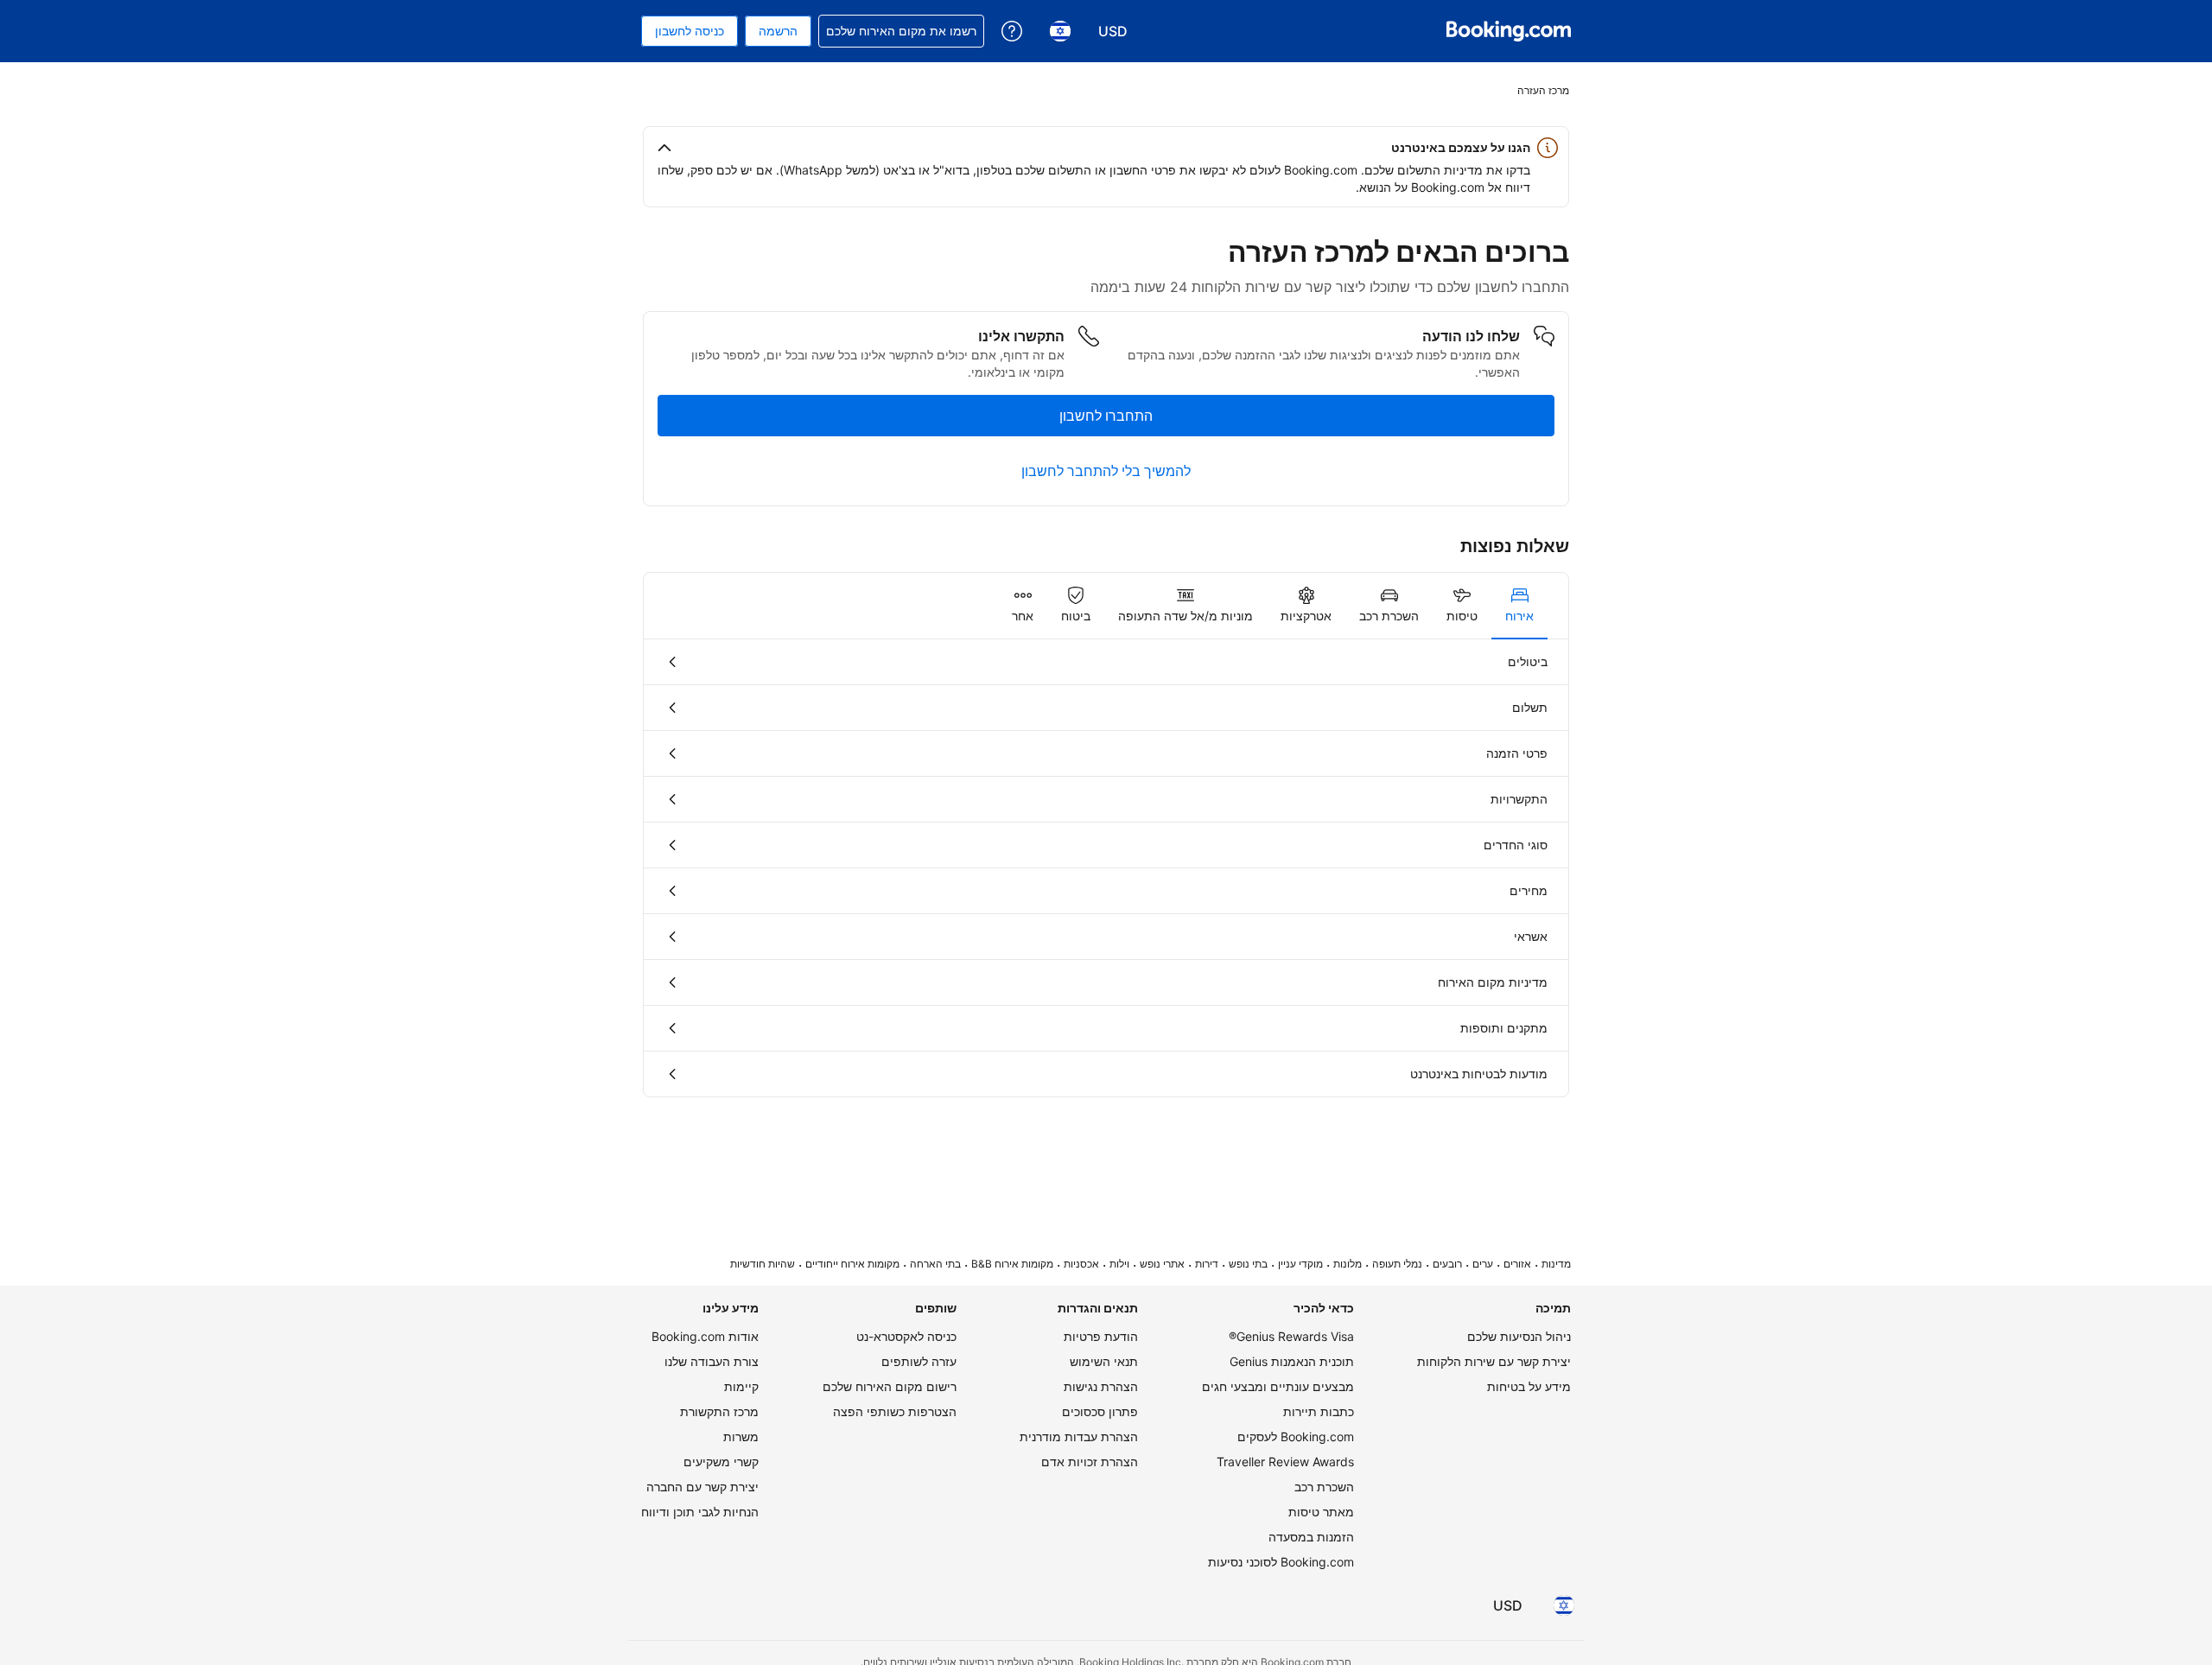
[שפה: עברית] (1564, 1605)
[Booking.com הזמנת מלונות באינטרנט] (1509, 31)
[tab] (1519, 606)
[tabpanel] (1106, 868)
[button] (1106, 148)
